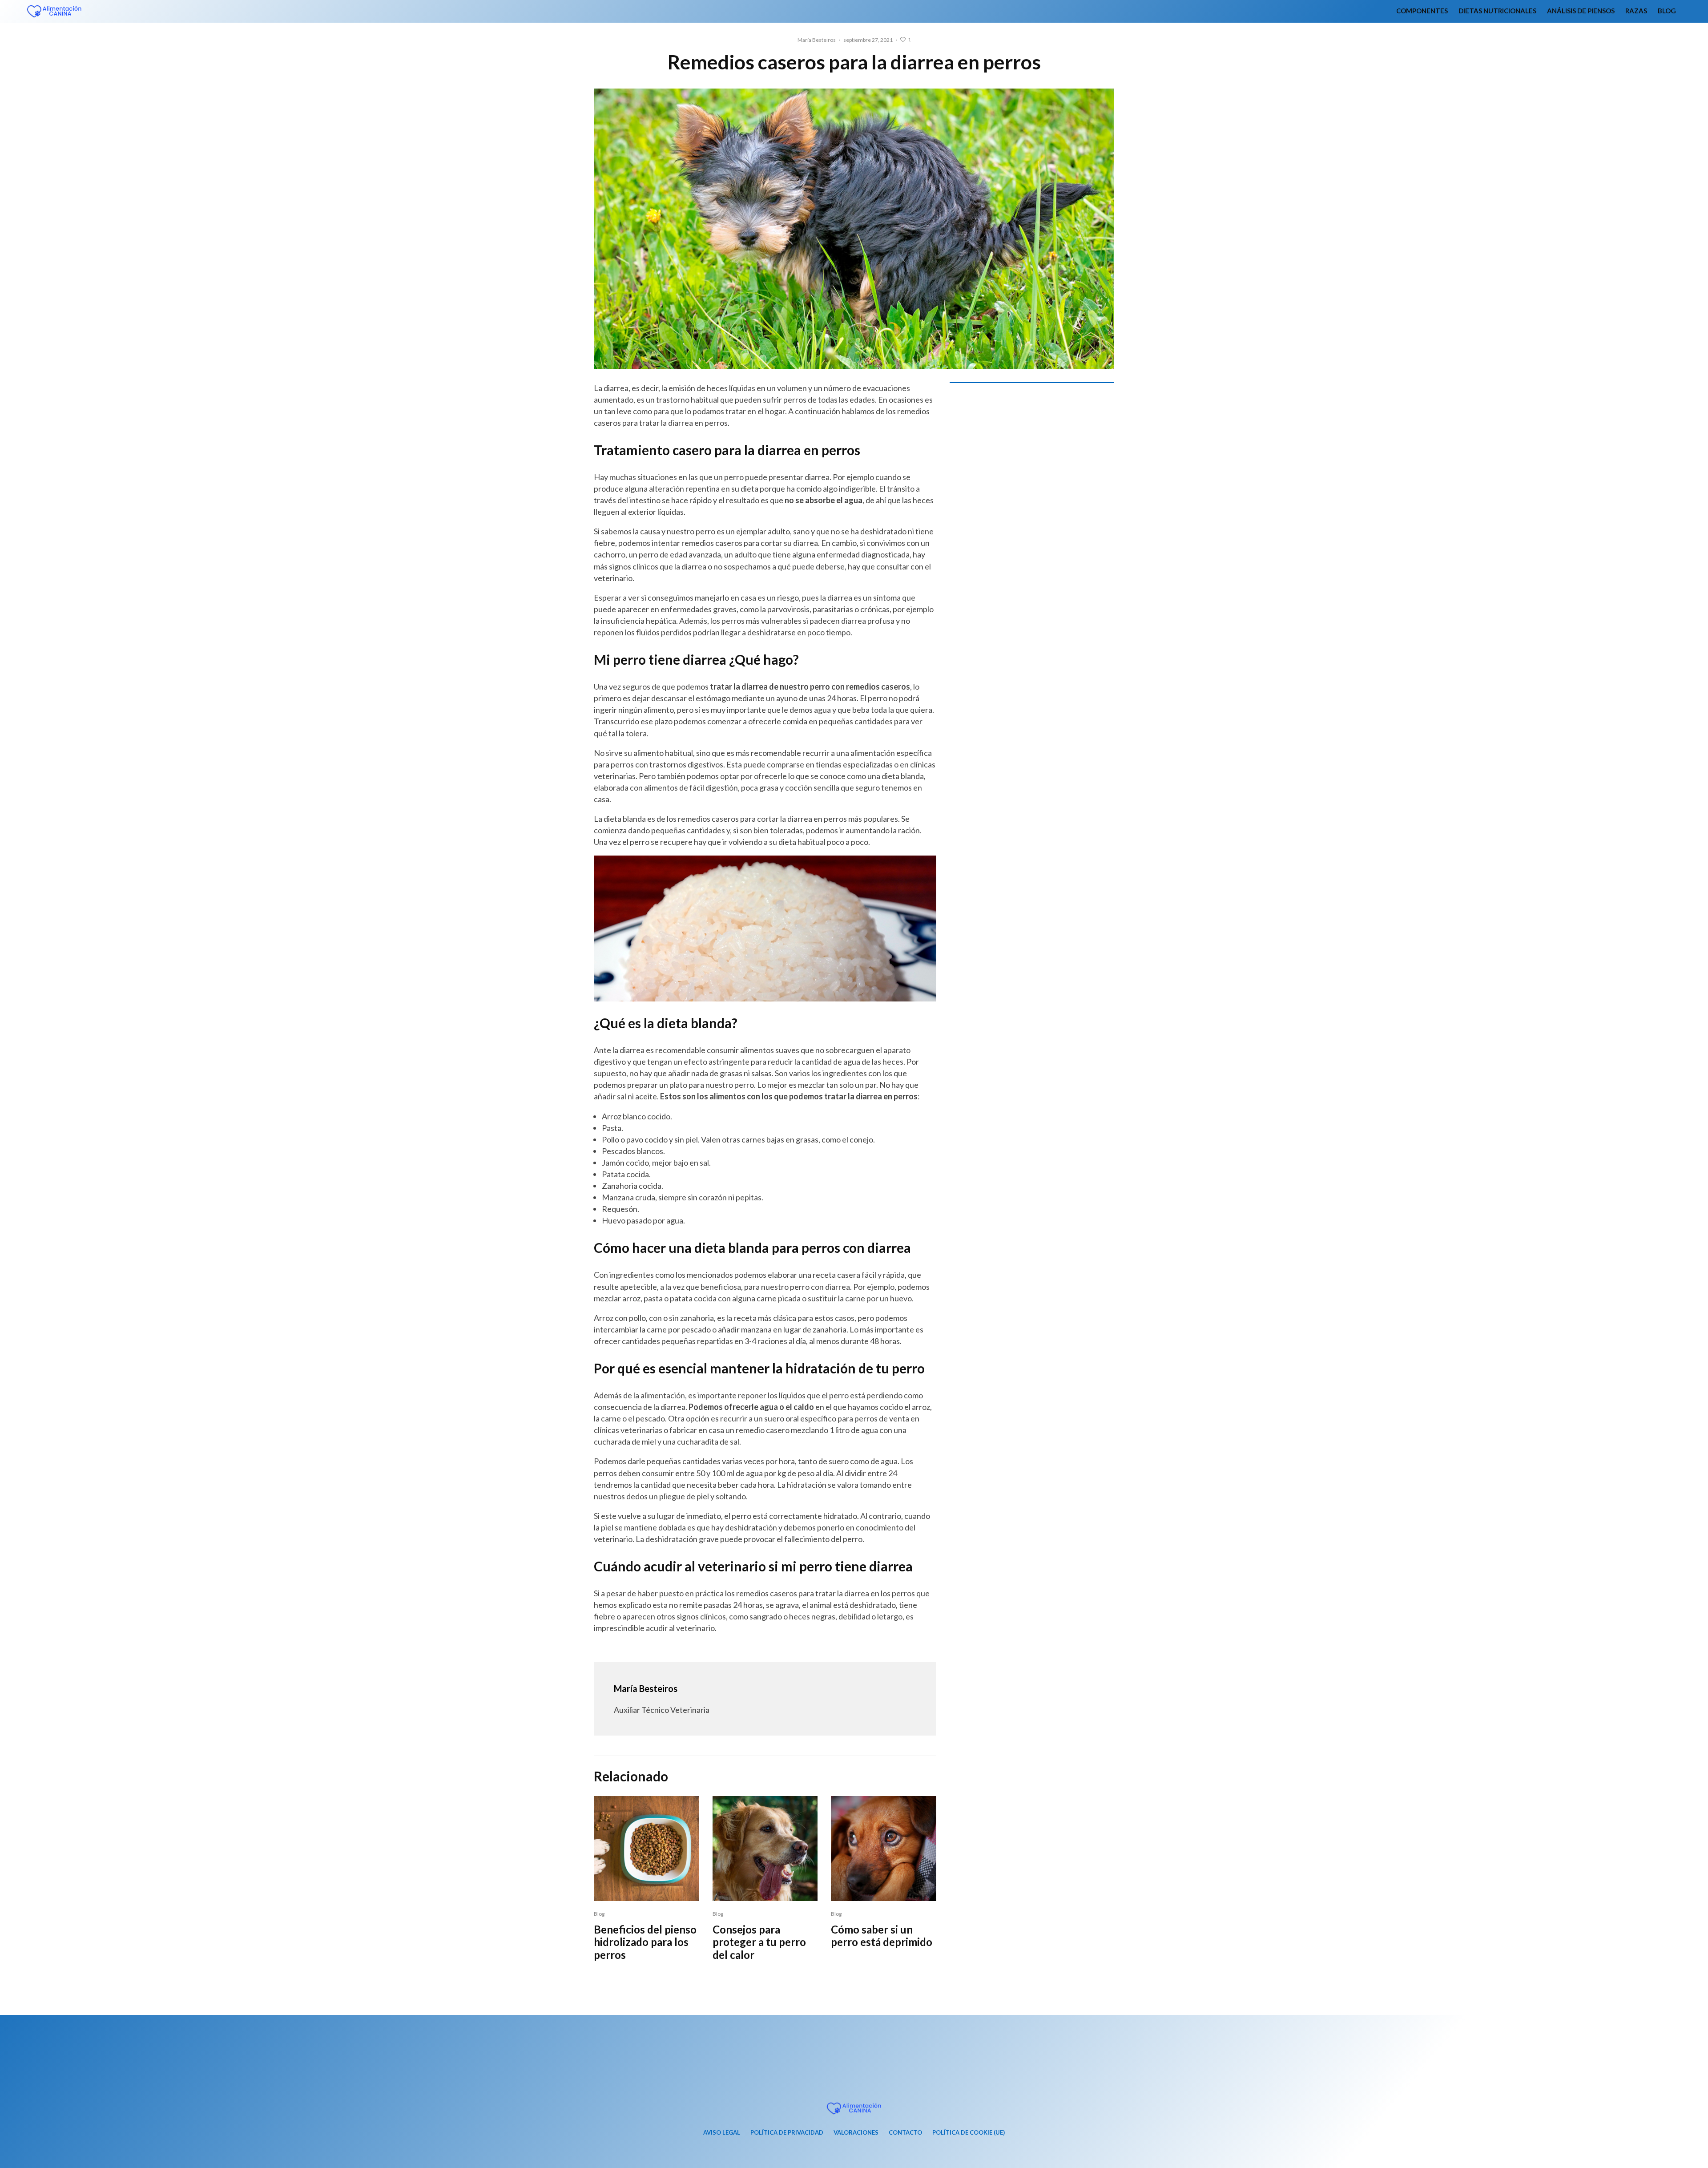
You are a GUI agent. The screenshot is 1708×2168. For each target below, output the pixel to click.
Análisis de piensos (1581, 11)
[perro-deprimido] (884, 1849)
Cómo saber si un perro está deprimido (882, 1936)
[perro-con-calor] (765, 1849)
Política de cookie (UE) (969, 2132)
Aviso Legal (722, 2132)
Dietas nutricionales (1497, 11)
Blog (1667, 11)
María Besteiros (817, 40)
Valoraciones (856, 2132)
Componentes (1422, 11)
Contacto (905, 2132)
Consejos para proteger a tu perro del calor (759, 1942)
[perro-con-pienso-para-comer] (647, 1849)
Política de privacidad (787, 2132)
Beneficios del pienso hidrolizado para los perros (645, 1942)
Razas (1636, 11)
